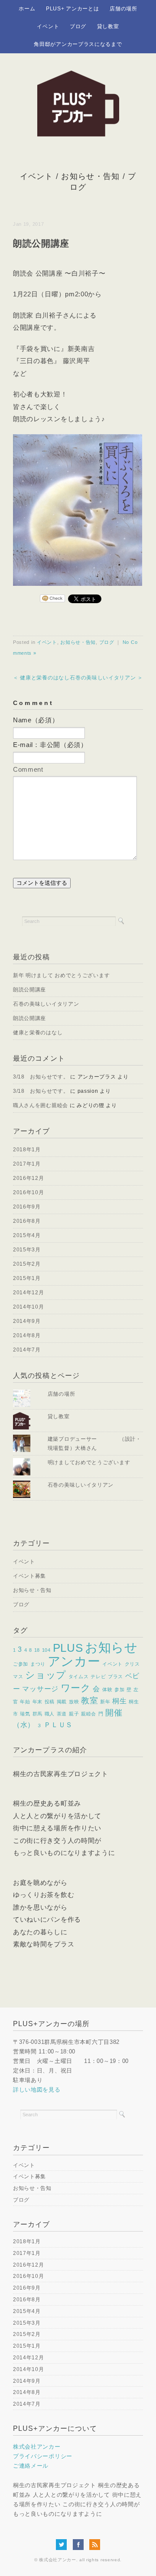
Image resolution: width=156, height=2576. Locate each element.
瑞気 (25, 1714)
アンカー (74, 1661)
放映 (74, 1702)
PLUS (68, 1648)
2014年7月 (27, 1350)
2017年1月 (27, 1164)
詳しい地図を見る (37, 2090)
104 (46, 1650)
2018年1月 (27, 1150)
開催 (114, 1713)
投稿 (50, 1702)
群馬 (37, 1714)
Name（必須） (36, 720)
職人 (50, 1714)
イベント (48, 26)
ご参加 (21, 1664)
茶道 (62, 1714)
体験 (107, 1689)
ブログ (78, 26)
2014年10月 (29, 1307)
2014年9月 (27, 1321)
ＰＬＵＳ (58, 1725)
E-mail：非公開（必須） (50, 745)
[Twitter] (63, 2544)
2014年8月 (27, 1335)
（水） (24, 1725)
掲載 (62, 1702)
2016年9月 (27, 1207)
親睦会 (89, 1714)
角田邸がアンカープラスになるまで (78, 44)
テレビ (98, 1676)
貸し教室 (108, 26)
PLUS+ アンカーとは (72, 9)
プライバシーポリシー (43, 2456)
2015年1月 (27, 1278)
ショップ (46, 1675)
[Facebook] (80, 2544)
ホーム (27, 9)
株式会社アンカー (37, 2447)
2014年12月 (29, 1293)
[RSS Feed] (95, 2544)
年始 (25, 1702)
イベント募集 (29, 1576)
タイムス (79, 1676)
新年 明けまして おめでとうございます (61, 975)
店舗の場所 (123, 9)
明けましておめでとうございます (89, 1462)
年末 (37, 1702)
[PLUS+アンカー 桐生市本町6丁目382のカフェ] (78, 76)
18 (37, 1650)
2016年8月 (27, 1221)
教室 (89, 1701)
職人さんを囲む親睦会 (41, 1105)
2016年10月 (29, 1192)
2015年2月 (27, 1264)
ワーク (76, 1688)
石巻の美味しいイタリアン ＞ (106, 678)
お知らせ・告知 (90, 176)
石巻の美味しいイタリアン (46, 1004)
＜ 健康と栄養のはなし (41, 678)
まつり (38, 1664)
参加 (119, 1689)
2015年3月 (27, 1250)
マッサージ (40, 1689)
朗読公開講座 (29, 990)
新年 (105, 1702)
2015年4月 (27, 1235)
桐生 (119, 1701)
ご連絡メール (31, 2466)
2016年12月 (29, 1178)
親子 (74, 1714)
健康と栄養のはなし (38, 1033)
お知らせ (111, 1647)
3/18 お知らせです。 (41, 1077)
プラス (115, 1676)
